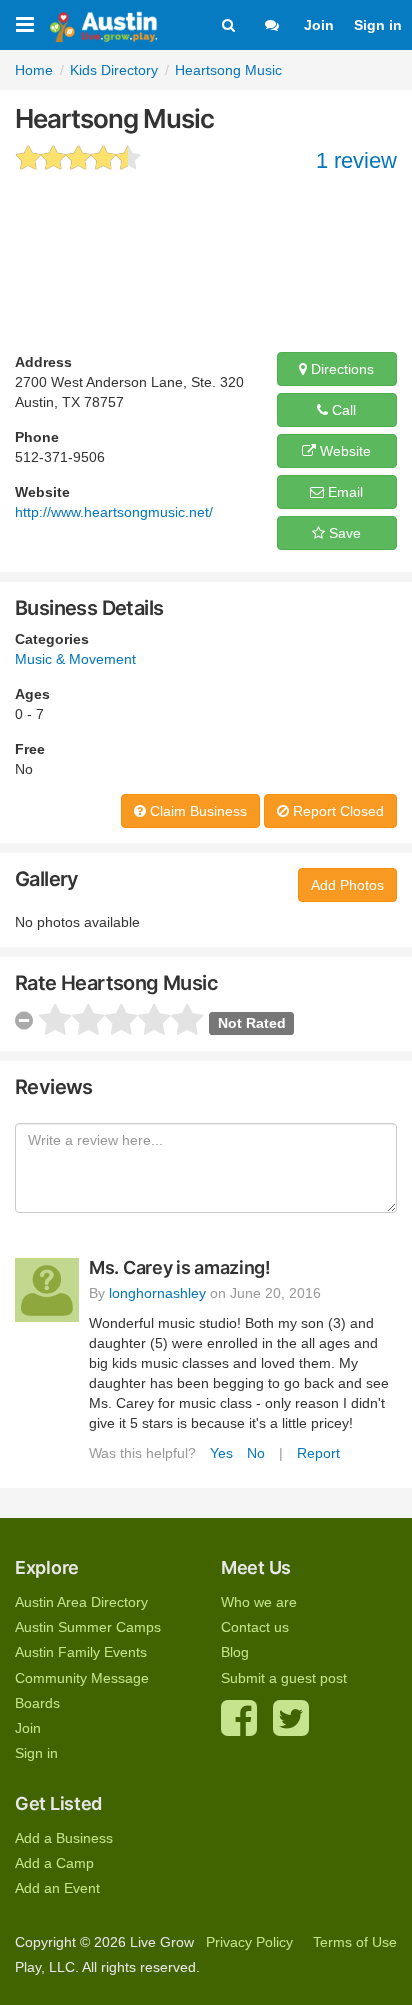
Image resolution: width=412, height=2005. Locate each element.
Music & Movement (75, 659)
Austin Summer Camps (88, 1627)
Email (343, 492)
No (256, 1453)
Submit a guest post (284, 1678)
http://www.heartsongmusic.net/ (114, 512)
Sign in (378, 25)
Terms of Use (355, 1942)
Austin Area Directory (81, 1602)
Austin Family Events (81, 1652)
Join (319, 25)
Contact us (255, 1627)
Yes (221, 1453)
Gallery (47, 879)
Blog (235, 1652)
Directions (340, 369)
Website (343, 451)
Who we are (259, 1602)
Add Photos (347, 885)
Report (318, 1453)
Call (342, 410)
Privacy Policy (249, 1942)
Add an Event (57, 1888)
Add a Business (64, 1838)
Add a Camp (54, 1863)
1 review (356, 160)
